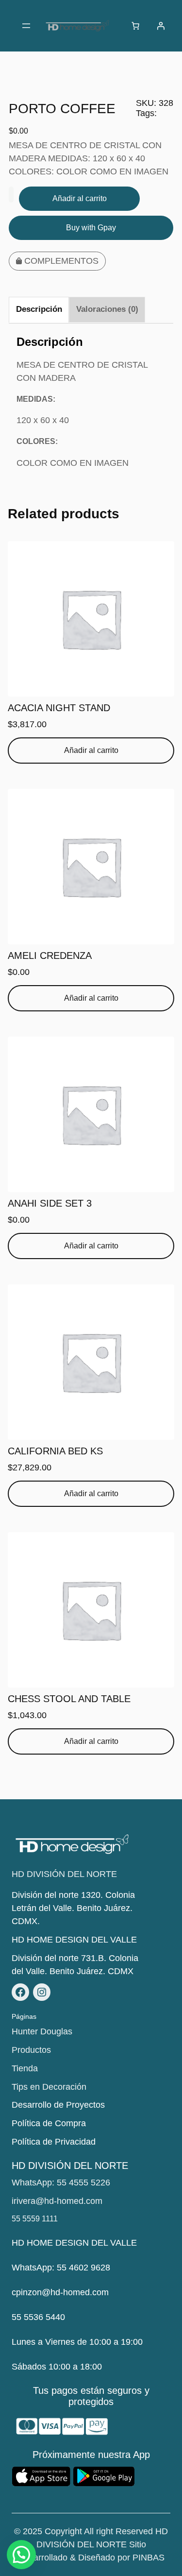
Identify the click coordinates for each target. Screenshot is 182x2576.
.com (99, 2292)
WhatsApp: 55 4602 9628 (61, 2268)
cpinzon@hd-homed (51, 2292)
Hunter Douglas (42, 2031)
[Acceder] (161, 26)
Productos (31, 2050)
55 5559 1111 (35, 2219)
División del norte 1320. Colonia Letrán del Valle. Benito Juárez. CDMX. (73, 1908)
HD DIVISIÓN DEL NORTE (64, 1874)
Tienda (25, 2068)
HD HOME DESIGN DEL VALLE (74, 1940)
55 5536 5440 (38, 2317)
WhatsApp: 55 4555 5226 (61, 2183)
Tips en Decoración (49, 2087)
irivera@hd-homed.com (57, 2201)
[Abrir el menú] (26, 26)
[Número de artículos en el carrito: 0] (135, 26)
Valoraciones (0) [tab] (107, 309)
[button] (21, 2555)
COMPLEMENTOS (61, 261)
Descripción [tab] (39, 309)
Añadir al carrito (80, 198)
